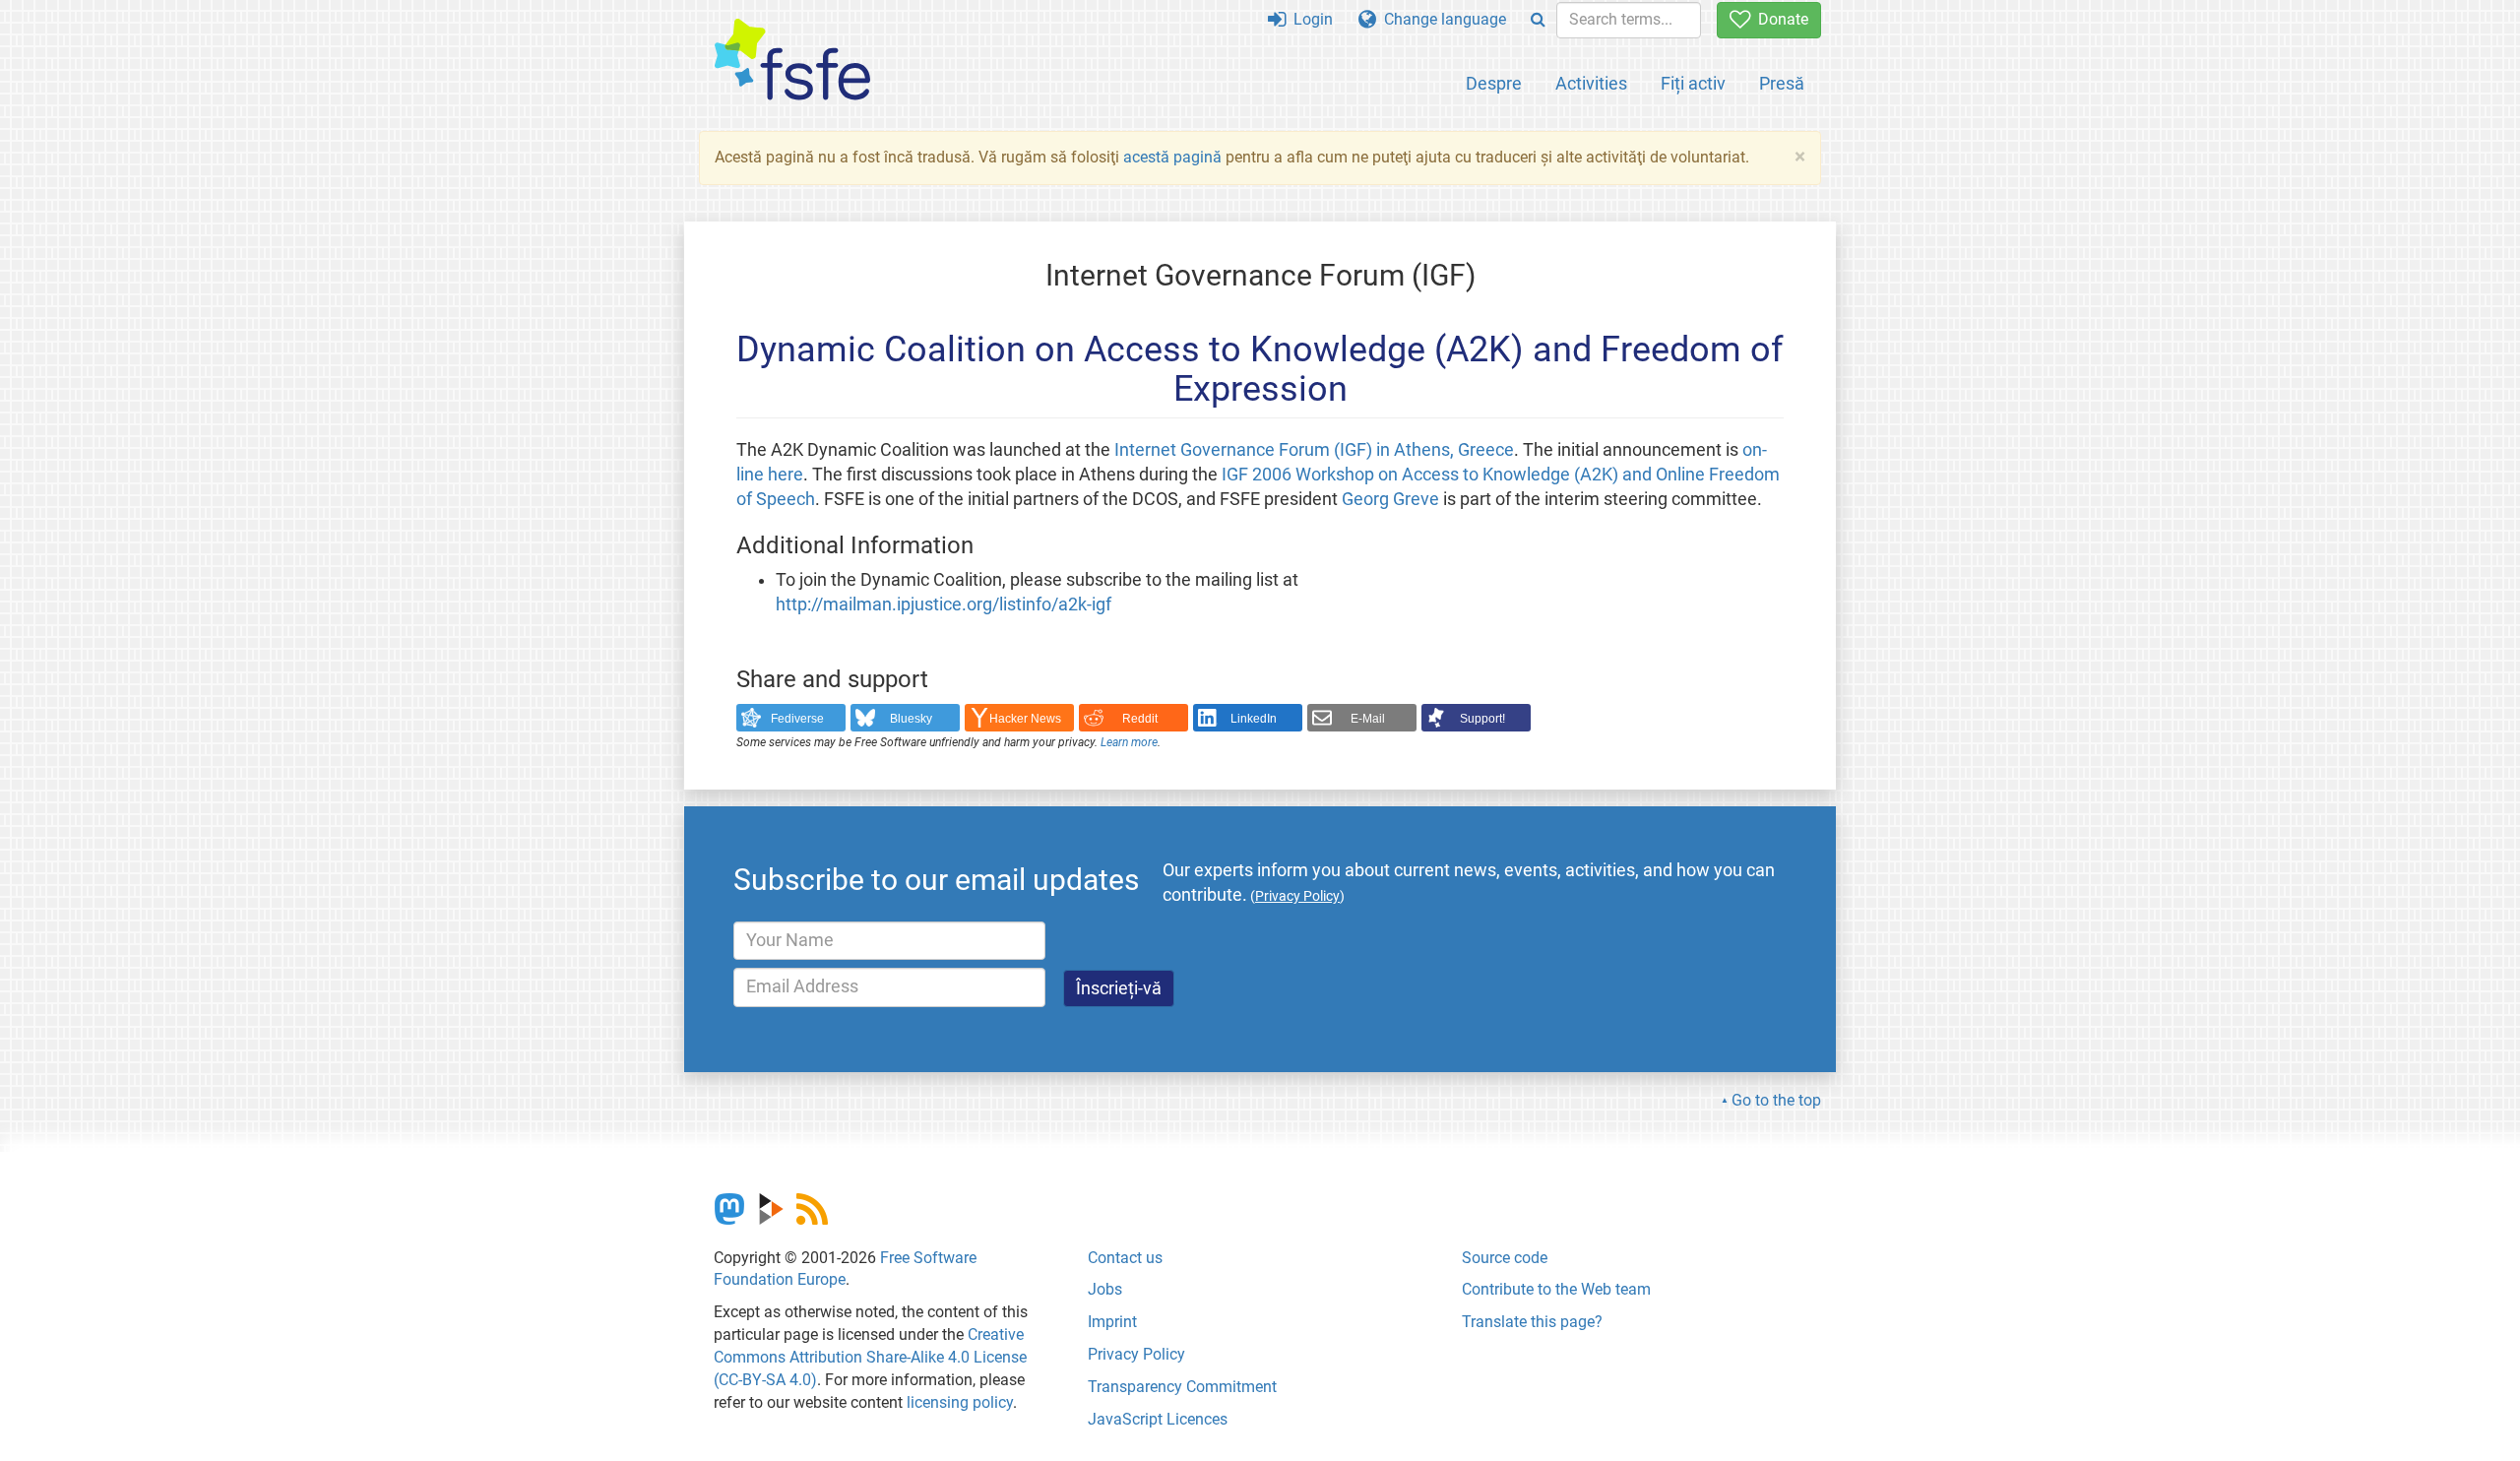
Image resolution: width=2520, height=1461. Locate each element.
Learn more (1129, 742)
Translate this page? (1532, 1322)
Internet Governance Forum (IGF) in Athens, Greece (1314, 450)
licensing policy (960, 1402)
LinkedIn (1254, 719)
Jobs (1105, 1289)
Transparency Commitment (1182, 1387)
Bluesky (911, 719)
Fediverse (797, 719)
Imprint (1112, 1322)
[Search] (1538, 20)
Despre (1494, 83)
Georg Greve (1390, 499)
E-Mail (1368, 719)
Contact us (1125, 1258)
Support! (1482, 719)
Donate (1779, 19)
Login (1309, 19)
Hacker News (1025, 719)
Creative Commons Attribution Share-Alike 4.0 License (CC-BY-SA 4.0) (870, 1357)
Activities (1591, 83)
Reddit (1140, 719)
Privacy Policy (1136, 1354)
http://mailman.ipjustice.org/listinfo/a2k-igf (944, 604)
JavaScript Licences (1158, 1419)
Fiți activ (1693, 83)
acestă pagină (1172, 157)
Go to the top (1776, 1100)
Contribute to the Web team (1556, 1289)
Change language (1441, 19)
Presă (1782, 83)
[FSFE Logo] (792, 61)
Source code (1505, 1258)
